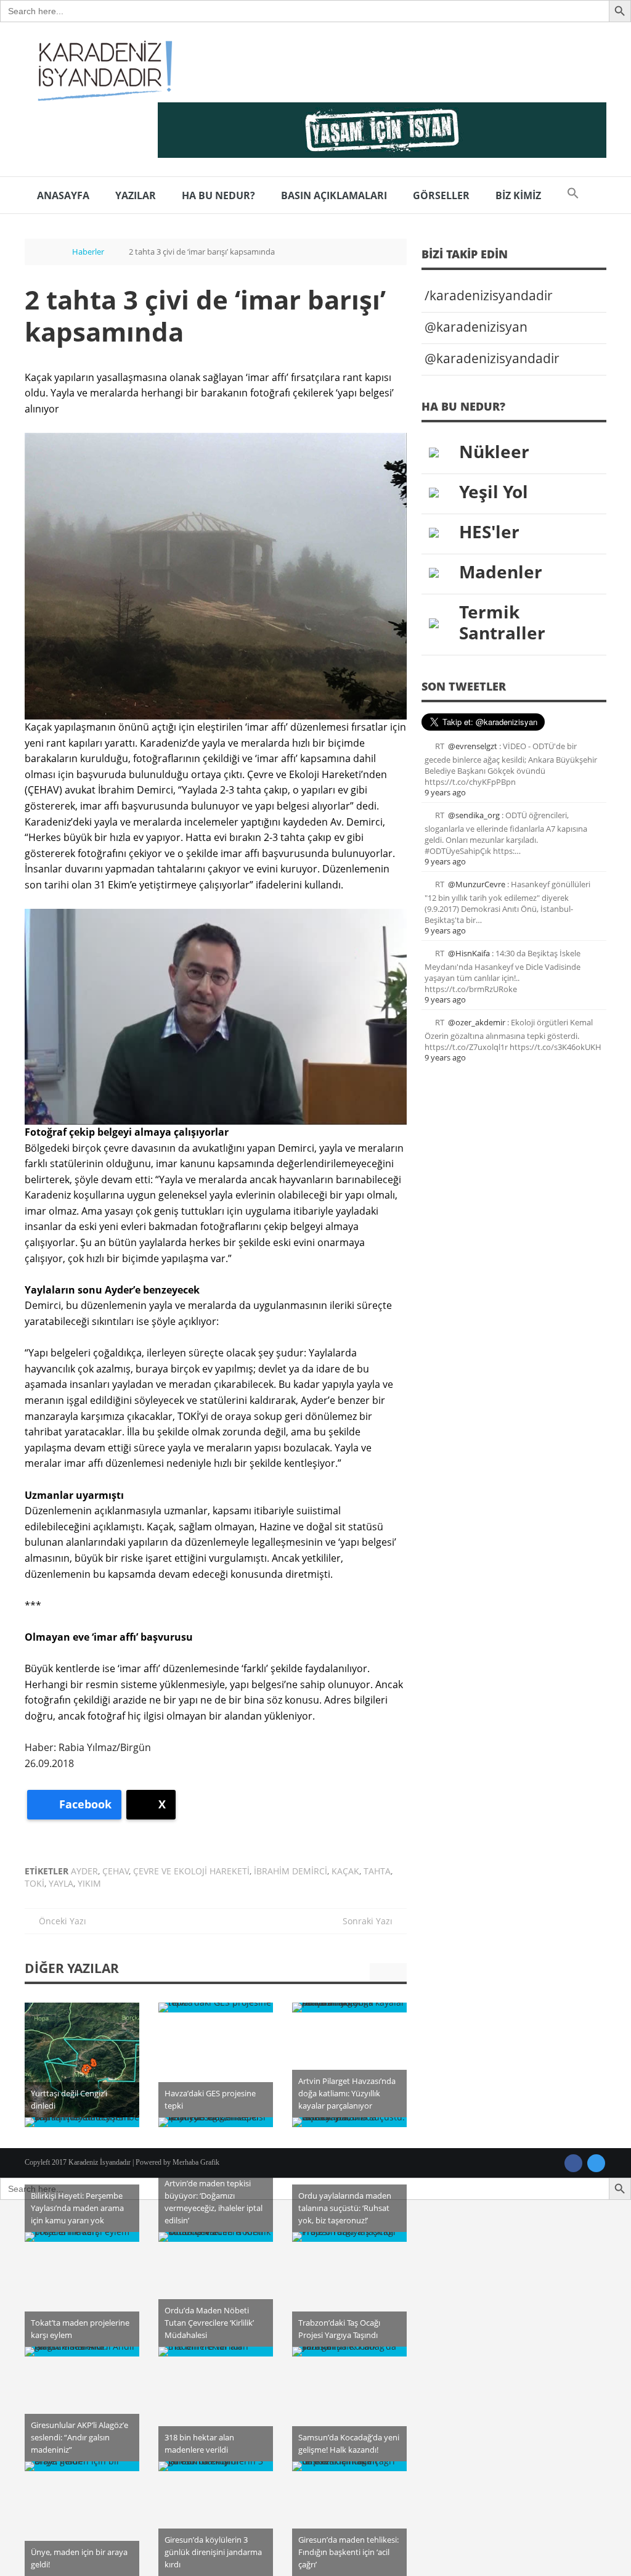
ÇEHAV (116, 1871)
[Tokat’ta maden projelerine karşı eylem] (82, 2237)
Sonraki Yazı (371, 1921)
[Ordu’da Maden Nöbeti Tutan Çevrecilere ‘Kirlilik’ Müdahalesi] (216, 2237)
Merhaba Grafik (196, 2162)
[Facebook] (573, 2163)
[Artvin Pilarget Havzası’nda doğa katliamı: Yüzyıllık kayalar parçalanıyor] (349, 2008)
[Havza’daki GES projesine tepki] (216, 2008)
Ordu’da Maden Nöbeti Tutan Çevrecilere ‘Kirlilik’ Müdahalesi (209, 2323)
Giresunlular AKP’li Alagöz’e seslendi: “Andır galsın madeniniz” (79, 2437)
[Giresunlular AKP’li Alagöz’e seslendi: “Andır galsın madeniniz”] (82, 2352)
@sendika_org (474, 815)
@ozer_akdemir (477, 1022)
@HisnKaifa (469, 953)
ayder (84, 1871)
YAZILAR (136, 195)
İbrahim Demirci (291, 1871)
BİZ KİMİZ (518, 195)
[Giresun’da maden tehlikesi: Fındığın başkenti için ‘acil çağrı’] (349, 2466)
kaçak (345, 1871)
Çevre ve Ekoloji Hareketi (191, 1871)
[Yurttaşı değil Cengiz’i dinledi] (82, 2060)
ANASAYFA (63, 195)
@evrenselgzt (473, 746)
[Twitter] (596, 2163)
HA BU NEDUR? (218, 195)
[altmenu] (382, 130)
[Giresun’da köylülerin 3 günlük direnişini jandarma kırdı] (216, 2466)
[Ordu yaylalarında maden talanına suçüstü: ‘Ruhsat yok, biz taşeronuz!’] (349, 2122)
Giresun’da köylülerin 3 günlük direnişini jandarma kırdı (213, 2552)
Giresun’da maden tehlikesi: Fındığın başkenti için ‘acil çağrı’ (348, 2552)
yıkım (89, 1883)
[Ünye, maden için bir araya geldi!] (82, 2466)
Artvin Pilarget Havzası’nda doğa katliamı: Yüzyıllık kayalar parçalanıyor (347, 2093)
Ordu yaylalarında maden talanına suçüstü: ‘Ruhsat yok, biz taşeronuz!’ (345, 2208)
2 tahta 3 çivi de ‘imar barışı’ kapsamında (205, 315)
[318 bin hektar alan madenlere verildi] (216, 2352)
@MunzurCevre (477, 884)
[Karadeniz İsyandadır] (102, 72)
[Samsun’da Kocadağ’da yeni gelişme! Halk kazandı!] (349, 2352)
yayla (61, 1883)
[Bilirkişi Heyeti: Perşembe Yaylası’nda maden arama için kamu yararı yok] (82, 2122)
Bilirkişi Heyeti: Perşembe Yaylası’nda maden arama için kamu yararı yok (77, 2208)
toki (35, 1883)
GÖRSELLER (441, 195)
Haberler (88, 252)
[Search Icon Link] (573, 195)
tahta (377, 1871)
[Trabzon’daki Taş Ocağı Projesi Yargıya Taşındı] (349, 2237)
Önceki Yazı (59, 1921)
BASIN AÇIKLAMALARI (334, 195)
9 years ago (445, 792)
